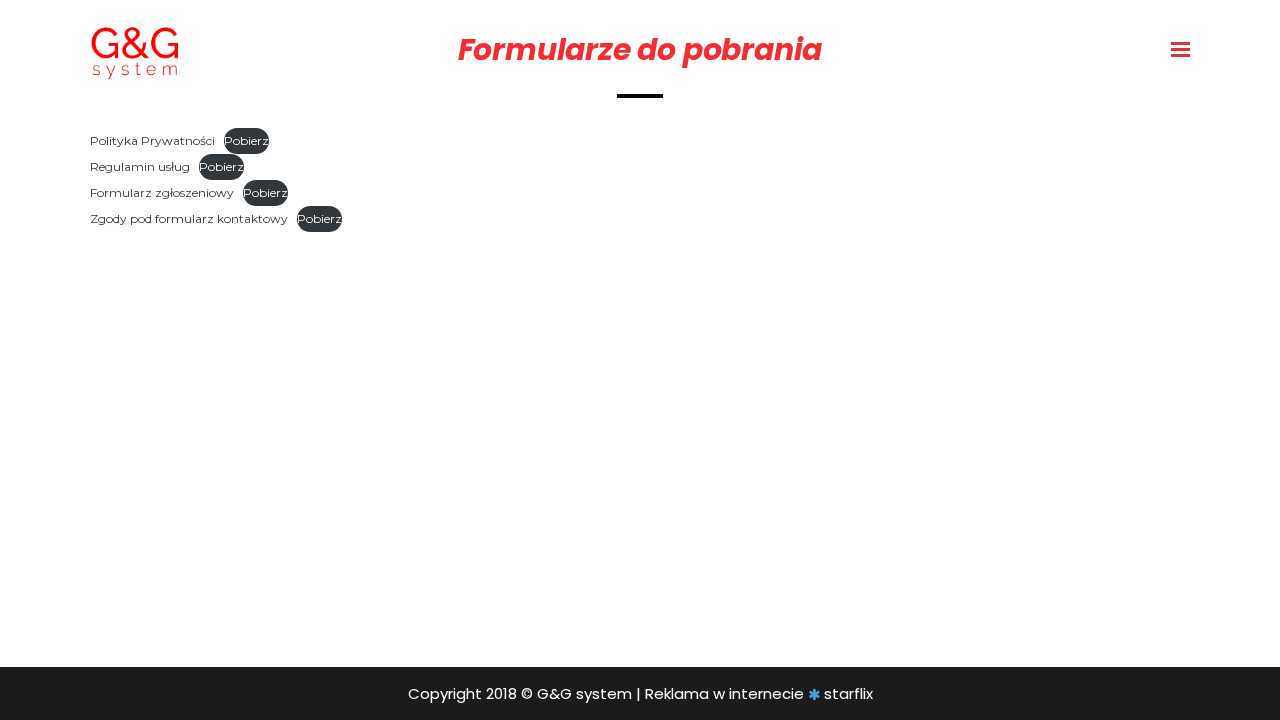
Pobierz (246, 140)
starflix (848, 693)
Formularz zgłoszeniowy (162, 192)
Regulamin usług (140, 166)
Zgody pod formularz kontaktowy (189, 218)
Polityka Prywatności (152, 140)
